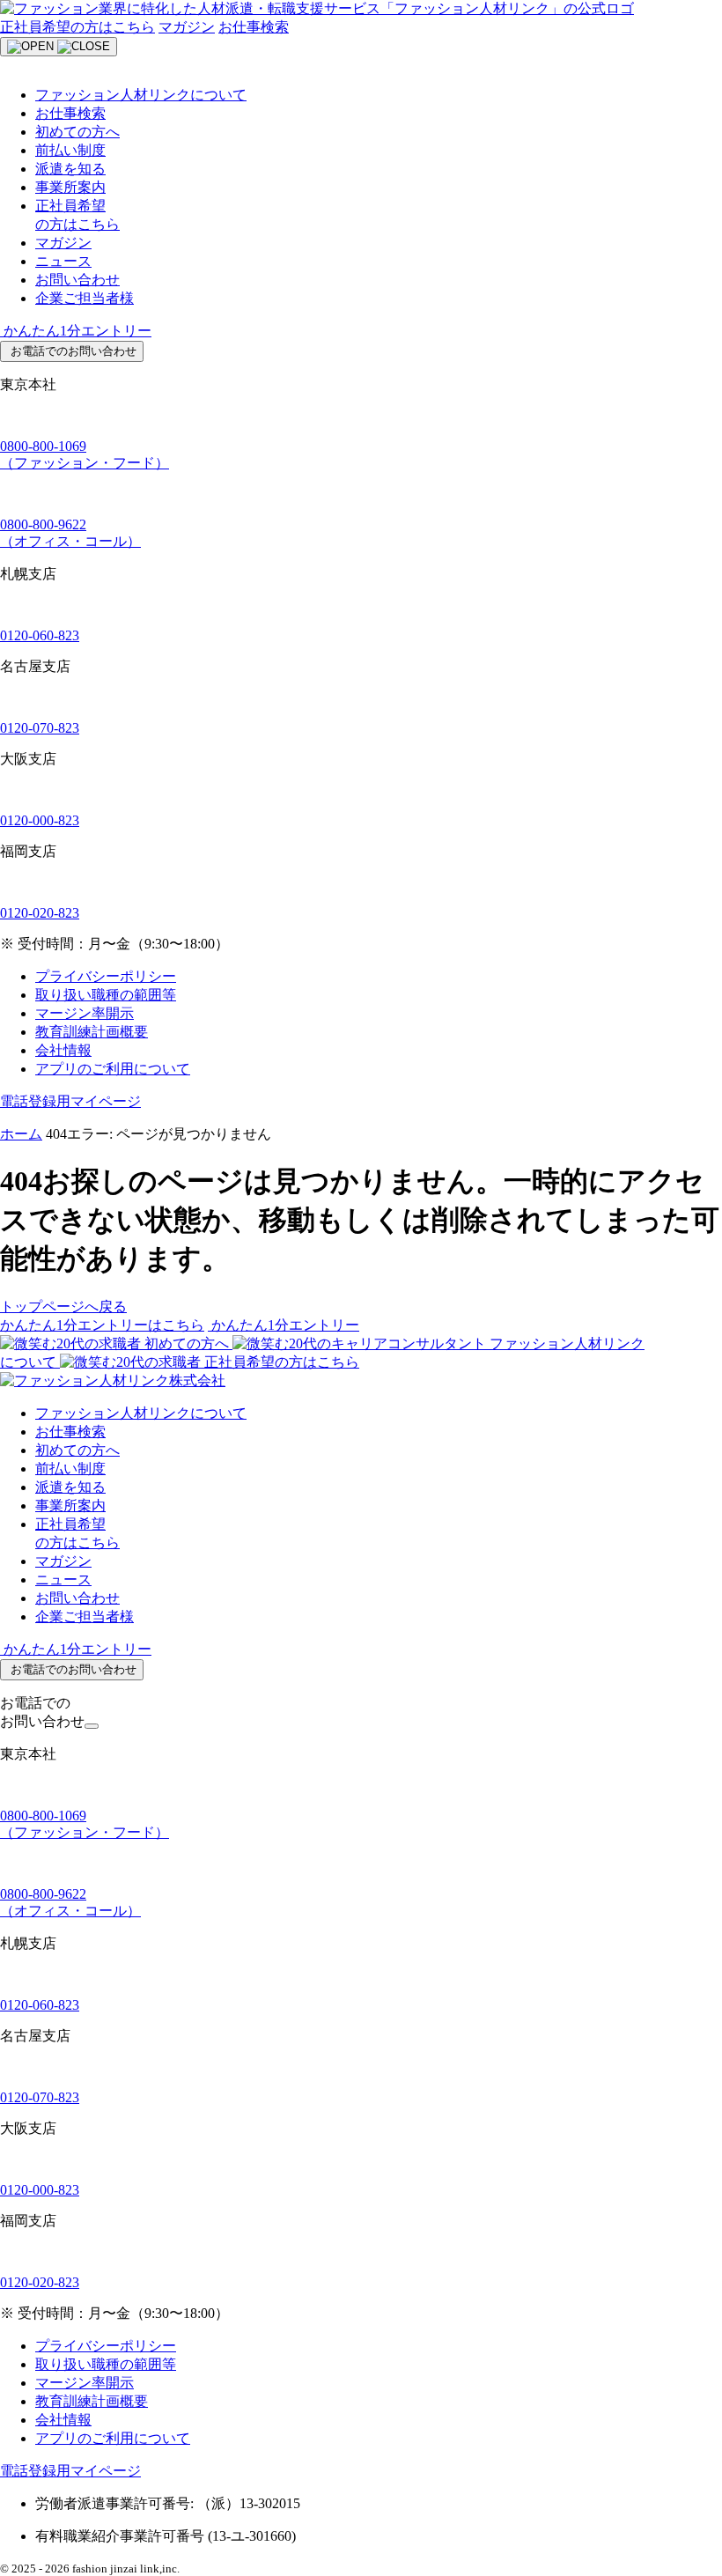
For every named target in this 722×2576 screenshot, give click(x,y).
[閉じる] (92, 1726)
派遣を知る (70, 169)
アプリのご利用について (113, 1069)
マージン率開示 (85, 1013)
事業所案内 (70, 187)
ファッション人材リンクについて (141, 95)
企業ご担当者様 (85, 298)
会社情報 (63, 1050)
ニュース (63, 261)
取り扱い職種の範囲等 (106, 995)
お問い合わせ (77, 280)
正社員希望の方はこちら (77, 27)
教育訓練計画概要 (92, 1032)
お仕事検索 (254, 27)
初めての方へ (77, 132)
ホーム (21, 1134)
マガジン (187, 27)
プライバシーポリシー (106, 976)
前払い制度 (70, 150)
